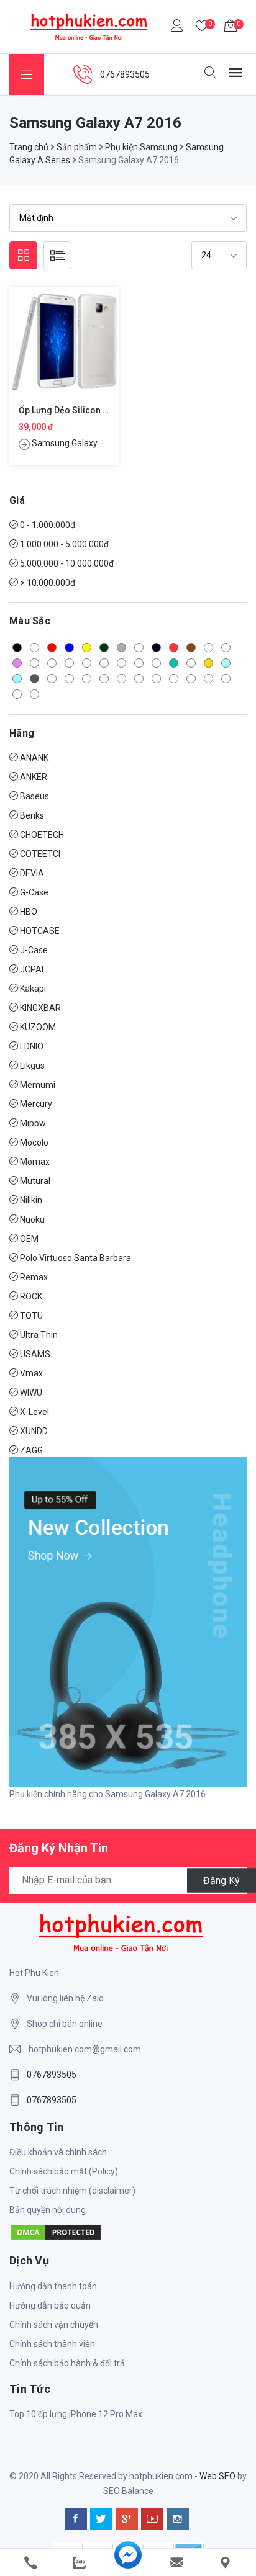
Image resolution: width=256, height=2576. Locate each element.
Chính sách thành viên (52, 2344)
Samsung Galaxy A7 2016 (82, 443)
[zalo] (79, 2563)
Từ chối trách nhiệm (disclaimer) (72, 2191)
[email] (176, 2563)
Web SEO (217, 2476)
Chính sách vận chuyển (54, 2325)
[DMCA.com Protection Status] (56, 2232)
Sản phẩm (77, 147)
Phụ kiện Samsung (141, 147)
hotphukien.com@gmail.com (85, 2049)
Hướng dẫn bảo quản (50, 2305)
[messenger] (128, 2563)
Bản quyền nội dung (48, 2210)
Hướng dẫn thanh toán (53, 2286)
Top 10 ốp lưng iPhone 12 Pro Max (76, 2414)
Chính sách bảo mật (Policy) (64, 2171)
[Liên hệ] (226, 2563)
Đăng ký (222, 1880)
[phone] (30, 2563)
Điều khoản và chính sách (58, 2152)
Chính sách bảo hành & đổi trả (67, 2363)
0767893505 (52, 2075)
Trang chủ (29, 147)
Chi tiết (64, 351)
